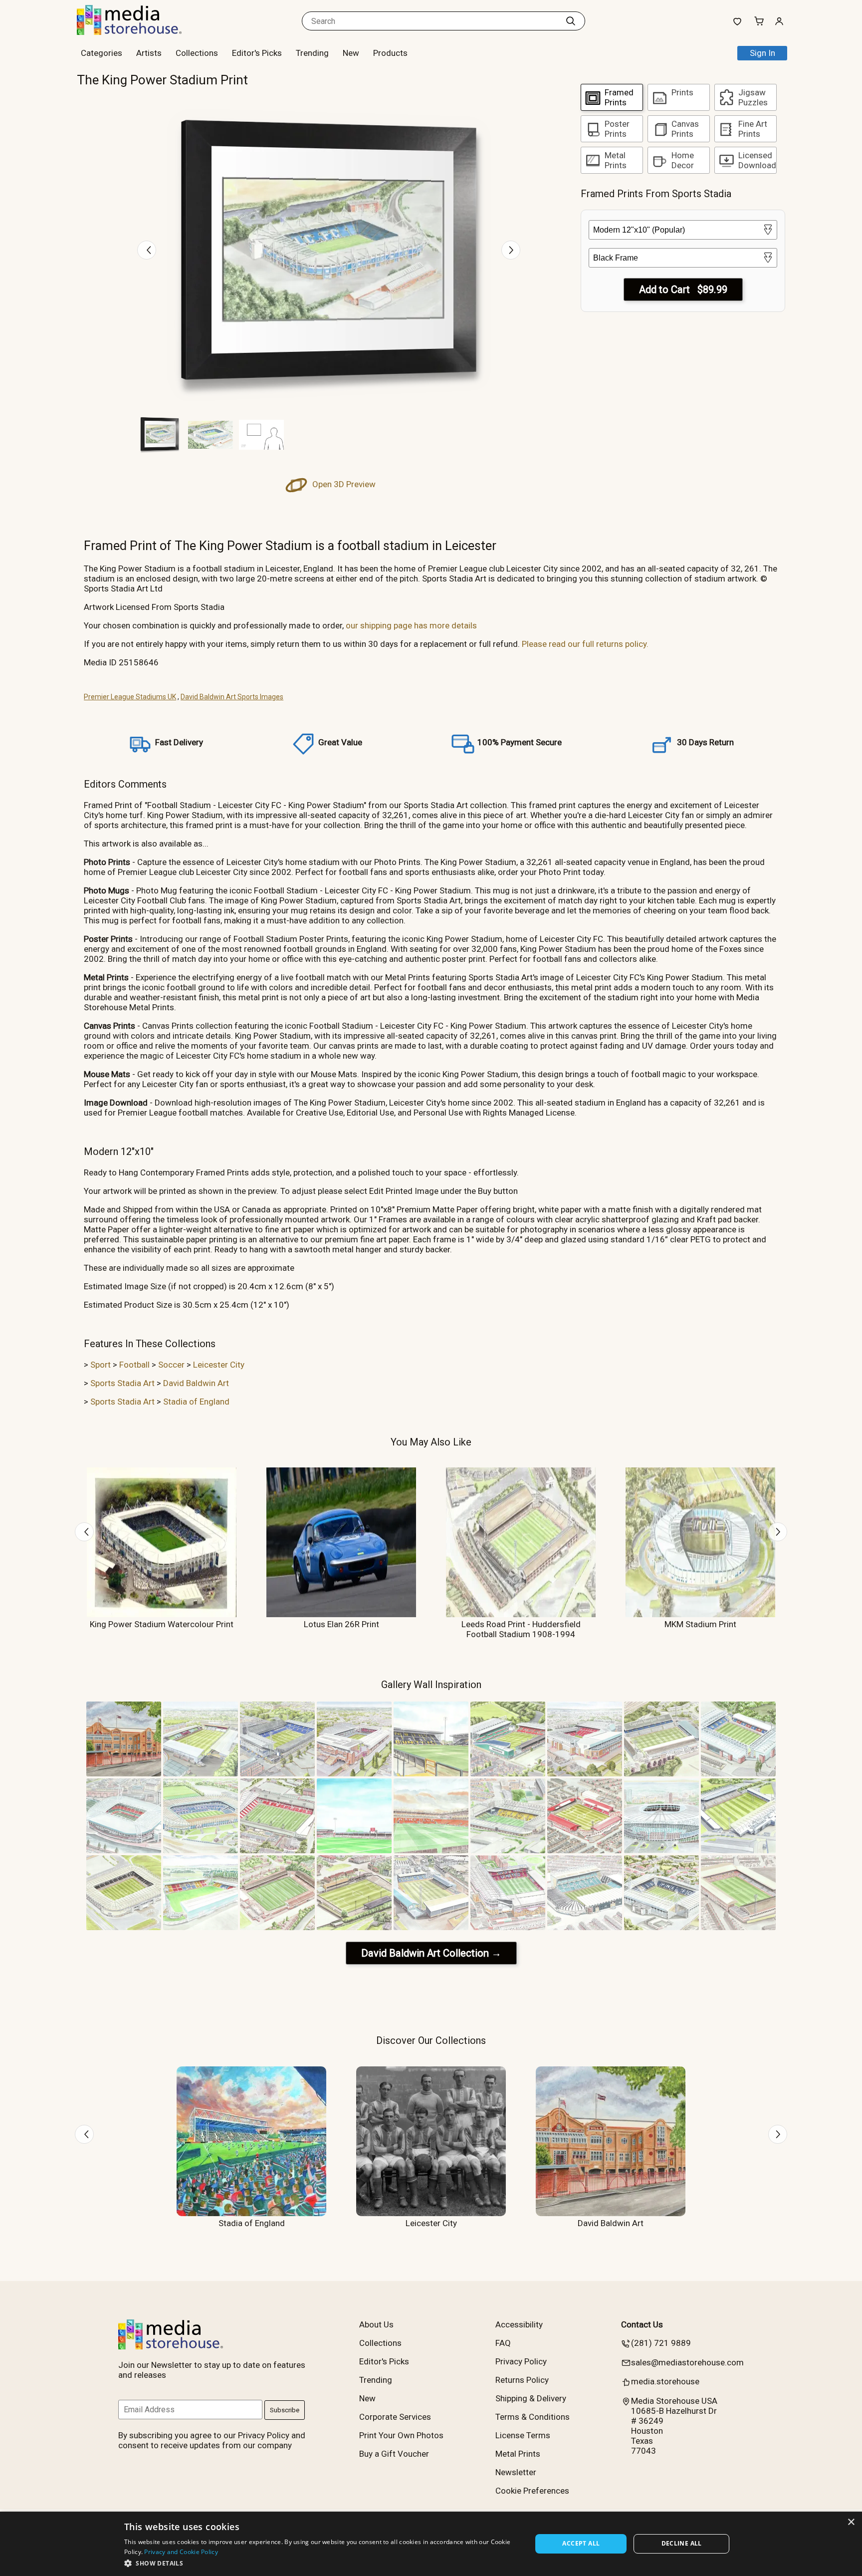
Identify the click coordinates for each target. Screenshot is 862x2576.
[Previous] (147, 250)
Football (134, 1365)
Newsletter (516, 2472)
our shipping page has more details (411, 625)
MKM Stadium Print (700, 1624)
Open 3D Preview (343, 484)
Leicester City (219, 1365)
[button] (322, 2563)
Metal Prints (518, 2454)
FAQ (503, 2343)
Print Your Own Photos (401, 2435)
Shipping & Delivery (531, 2398)
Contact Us (642, 2324)
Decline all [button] (682, 2543)
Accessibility (519, 2324)
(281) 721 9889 (661, 2343)
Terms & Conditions (533, 2417)
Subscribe (285, 2410)
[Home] (139, 32)
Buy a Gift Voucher (394, 2454)
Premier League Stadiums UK (130, 697)
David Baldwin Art (196, 1383)
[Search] (571, 21)
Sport (101, 1365)
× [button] (851, 2522)
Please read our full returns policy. (585, 644)
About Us (376, 2324)
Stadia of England (196, 1402)
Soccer (171, 1365)
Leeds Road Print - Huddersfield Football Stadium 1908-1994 (521, 1629)
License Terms (523, 2435)
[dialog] (431, 2544)
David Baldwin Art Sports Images (232, 697)
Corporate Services (395, 2417)
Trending (312, 53)
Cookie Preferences (532, 2491)
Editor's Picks (257, 53)
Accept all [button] (581, 2543)
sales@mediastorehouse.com (687, 2362)
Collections (197, 53)
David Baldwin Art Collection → (431, 1953)
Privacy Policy (521, 2361)
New (351, 53)
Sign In (762, 53)
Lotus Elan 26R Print (341, 1624)
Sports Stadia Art (122, 1383)
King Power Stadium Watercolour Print (162, 1624)
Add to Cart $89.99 (683, 289)
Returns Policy (522, 2380)
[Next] (511, 250)
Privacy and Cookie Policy (181, 2552)
